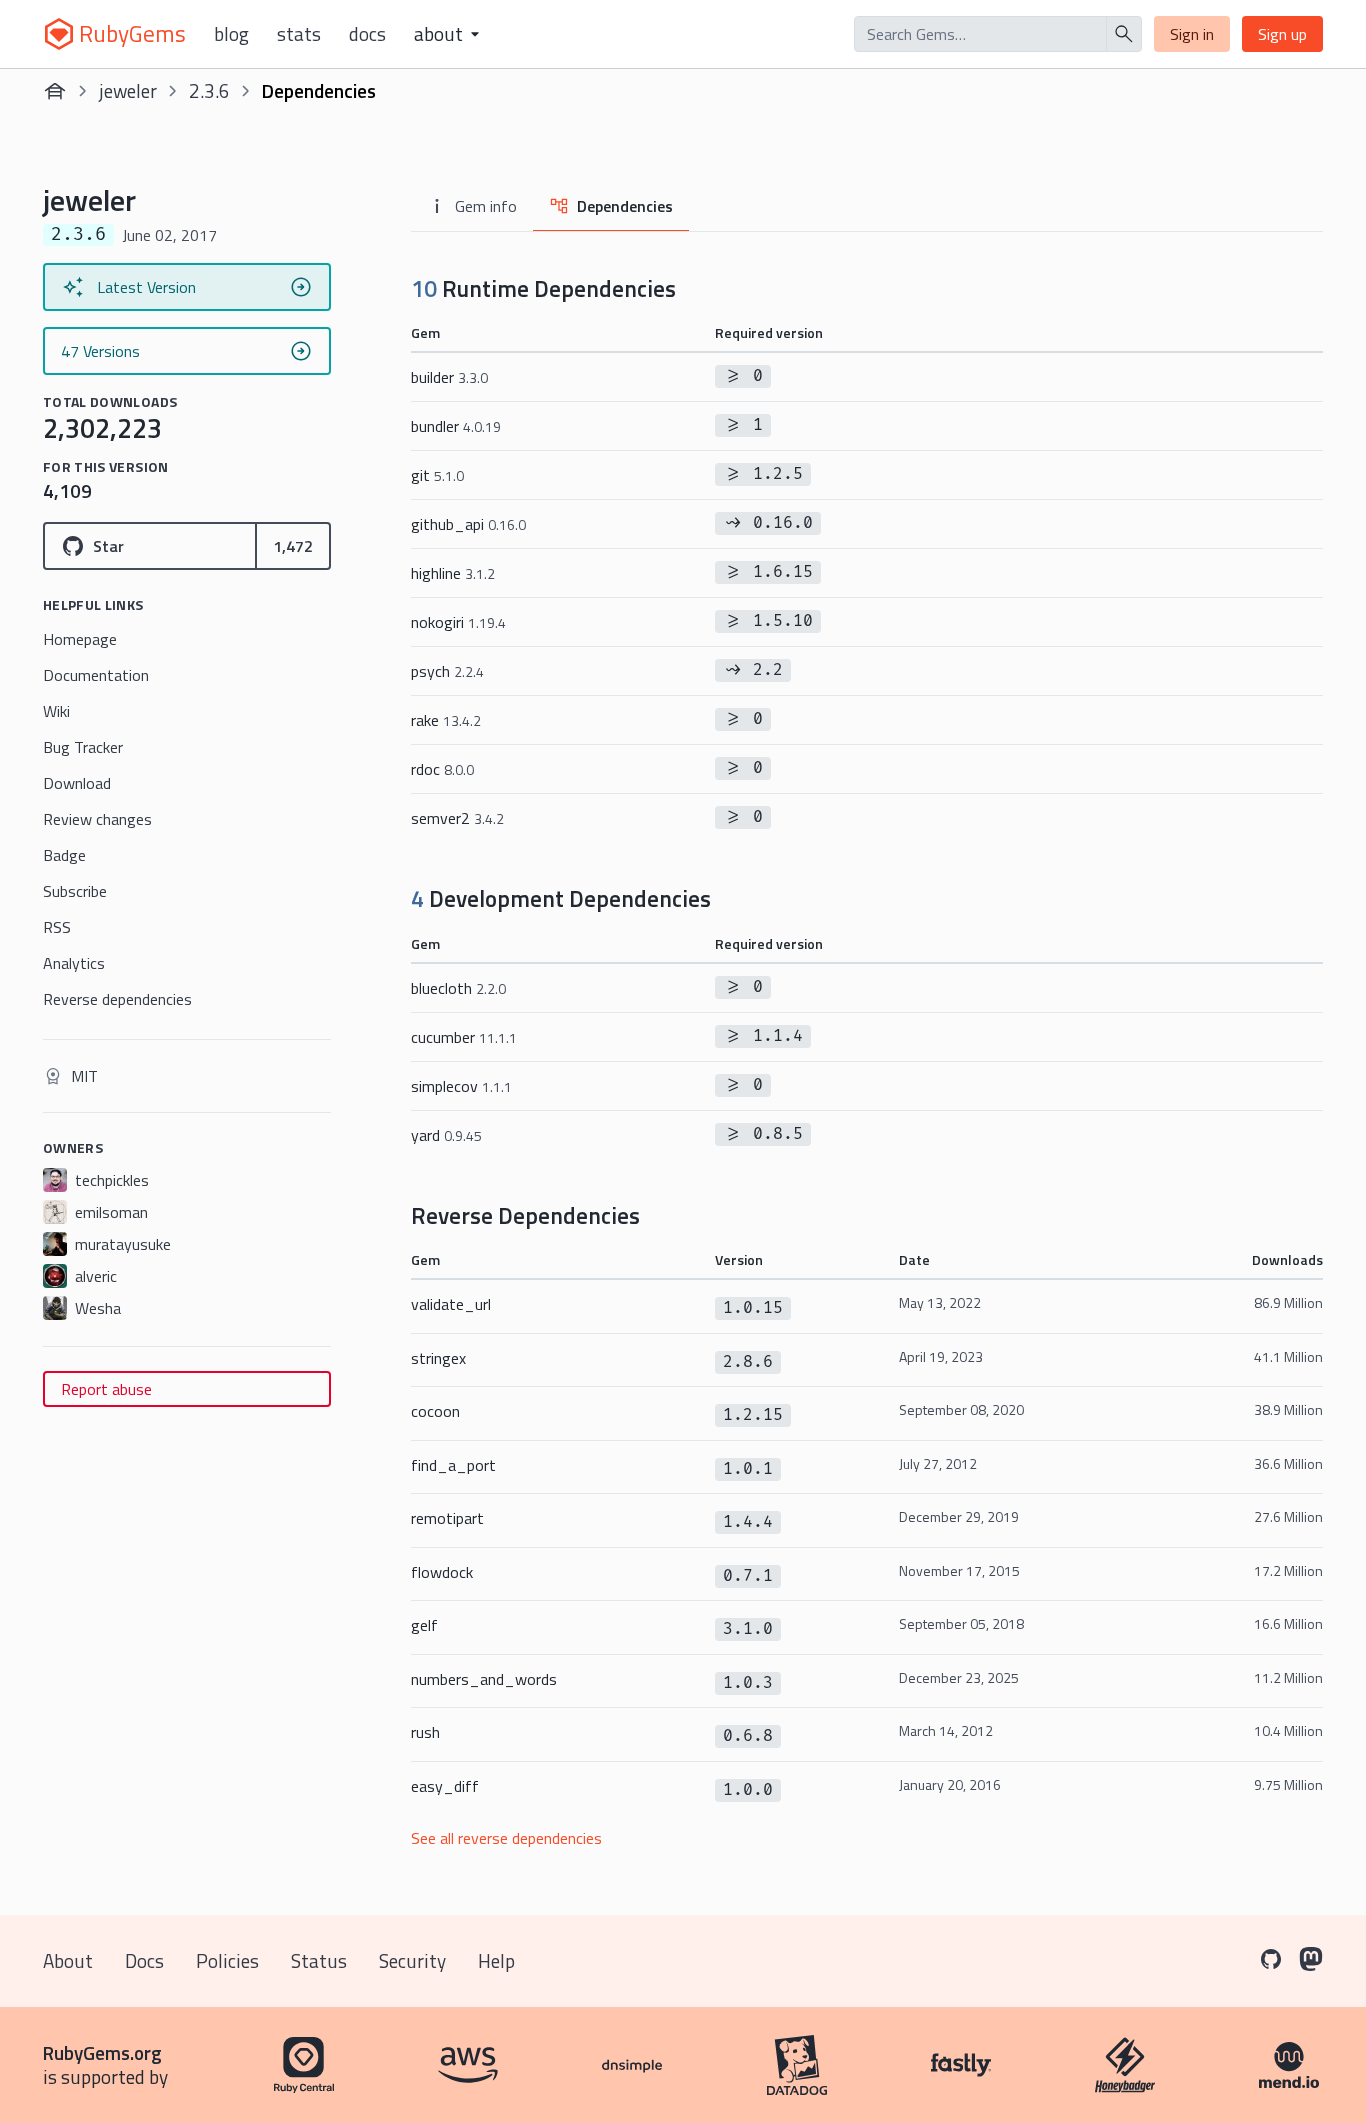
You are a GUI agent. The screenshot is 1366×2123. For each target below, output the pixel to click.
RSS (57, 927)
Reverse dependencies (117, 999)
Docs (367, 34)
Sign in (1192, 34)
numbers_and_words (484, 1679)
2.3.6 (209, 90)
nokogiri (458, 622)
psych (447, 671)
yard (446, 1135)
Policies (227, 1960)
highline (453, 573)
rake (446, 720)
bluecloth (458, 988)
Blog (231, 34)
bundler (456, 426)
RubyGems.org (102, 2052)
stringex (438, 1358)
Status (319, 1960)
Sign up (1282, 34)
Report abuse (106, 1389)
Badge (64, 855)
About (68, 1960)
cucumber (464, 1037)
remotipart (447, 1518)
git (437, 475)
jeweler (128, 90)
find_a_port (453, 1465)
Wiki (56, 711)
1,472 (293, 546)
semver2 (457, 818)
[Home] (55, 91)
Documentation (96, 675)
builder (449, 377)
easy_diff (445, 1786)
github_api (468, 524)
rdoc (442, 769)
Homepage (80, 639)
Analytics (74, 963)
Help (496, 1960)
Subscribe (75, 891)
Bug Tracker (83, 747)
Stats (299, 34)
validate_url (451, 1304)
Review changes (97, 819)
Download (77, 783)
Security (412, 1960)
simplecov (461, 1086)
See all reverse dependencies (506, 1838)
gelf (424, 1625)
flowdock (442, 1572)
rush (425, 1732)
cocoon (435, 1411)
